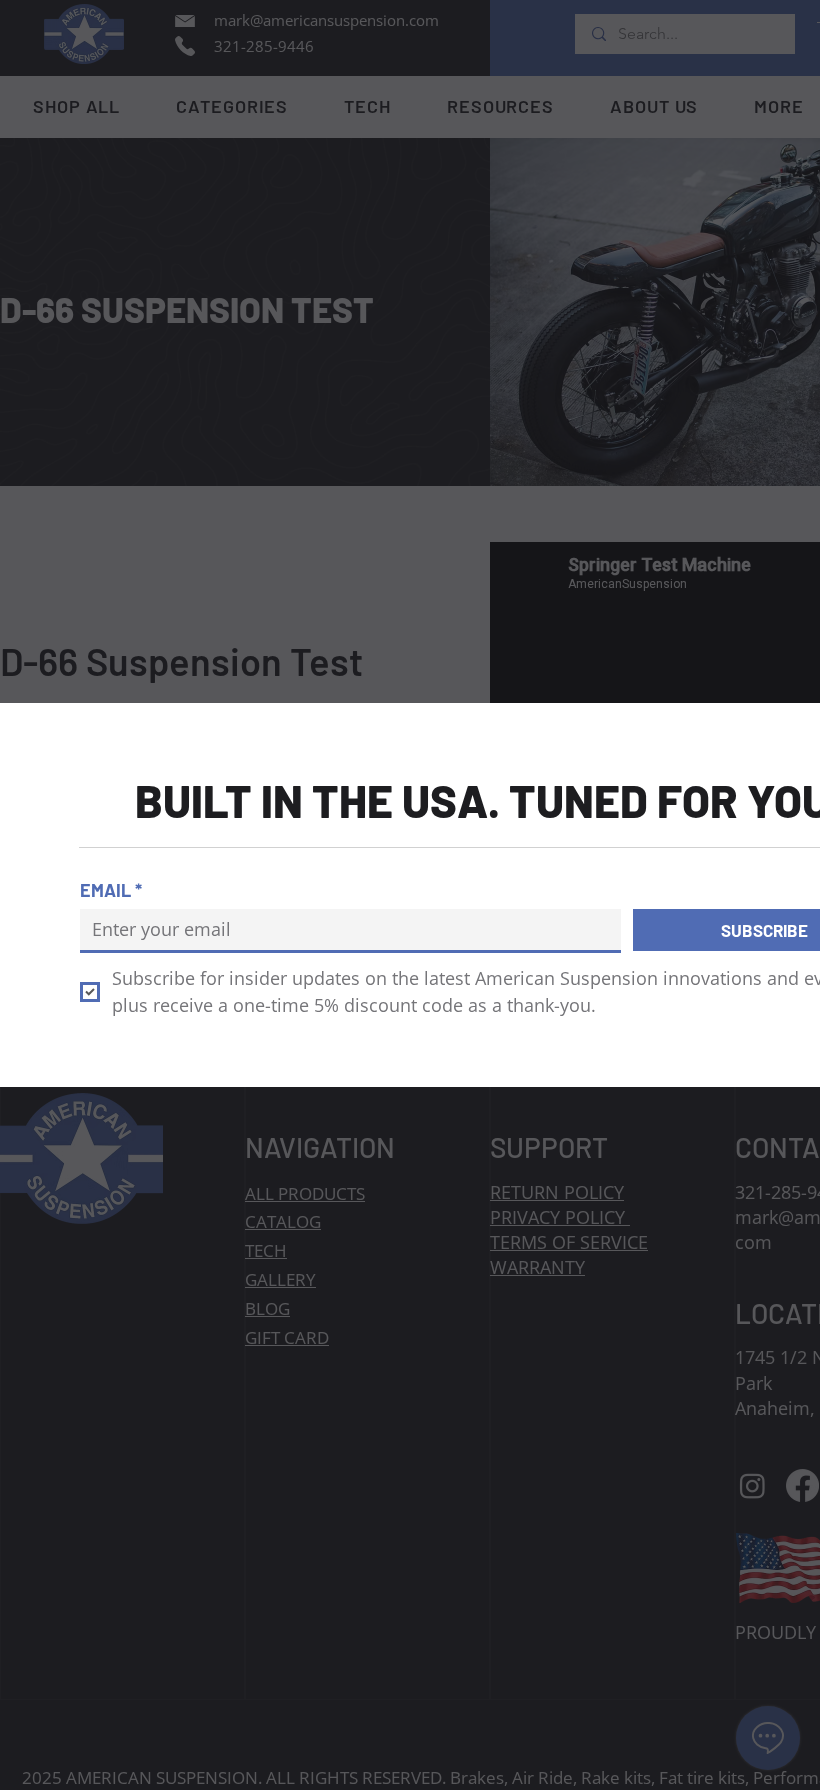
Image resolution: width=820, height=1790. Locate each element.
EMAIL (111, 890)
